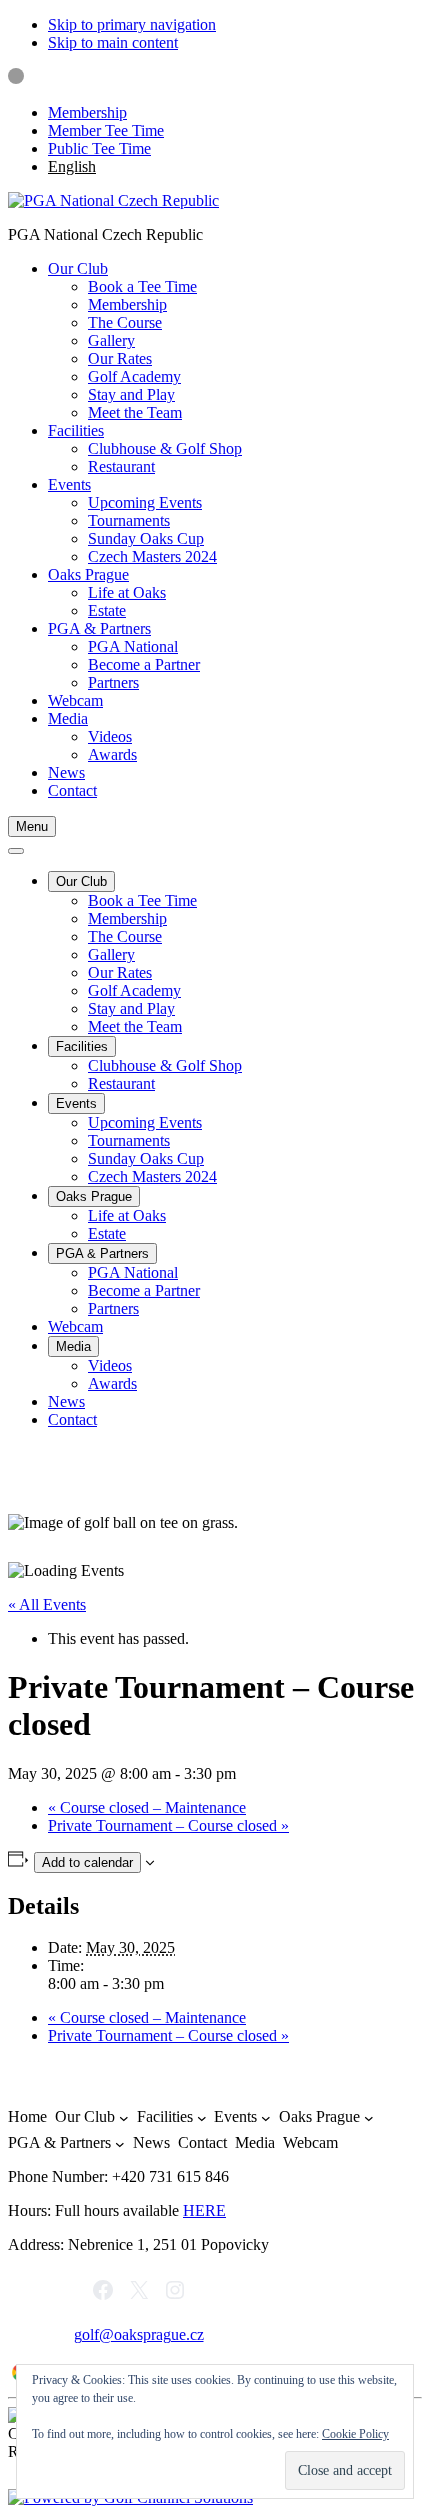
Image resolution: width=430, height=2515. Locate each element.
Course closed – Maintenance (147, 1807)
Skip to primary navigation (132, 24)
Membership (87, 112)
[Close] (16, 851)
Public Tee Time (99, 148)
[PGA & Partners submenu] (120, 2144)
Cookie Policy (355, 2434)
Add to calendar (87, 1862)
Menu (32, 826)
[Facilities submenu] (202, 2118)
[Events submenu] (266, 2118)
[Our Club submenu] (124, 2118)
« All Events (47, 1604)
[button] (78, 268)
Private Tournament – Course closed (168, 1825)
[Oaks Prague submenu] (369, 2118)
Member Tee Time (106, 130)
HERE (204, 2210)
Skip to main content (113, 42)
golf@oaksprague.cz (139, 2334)
